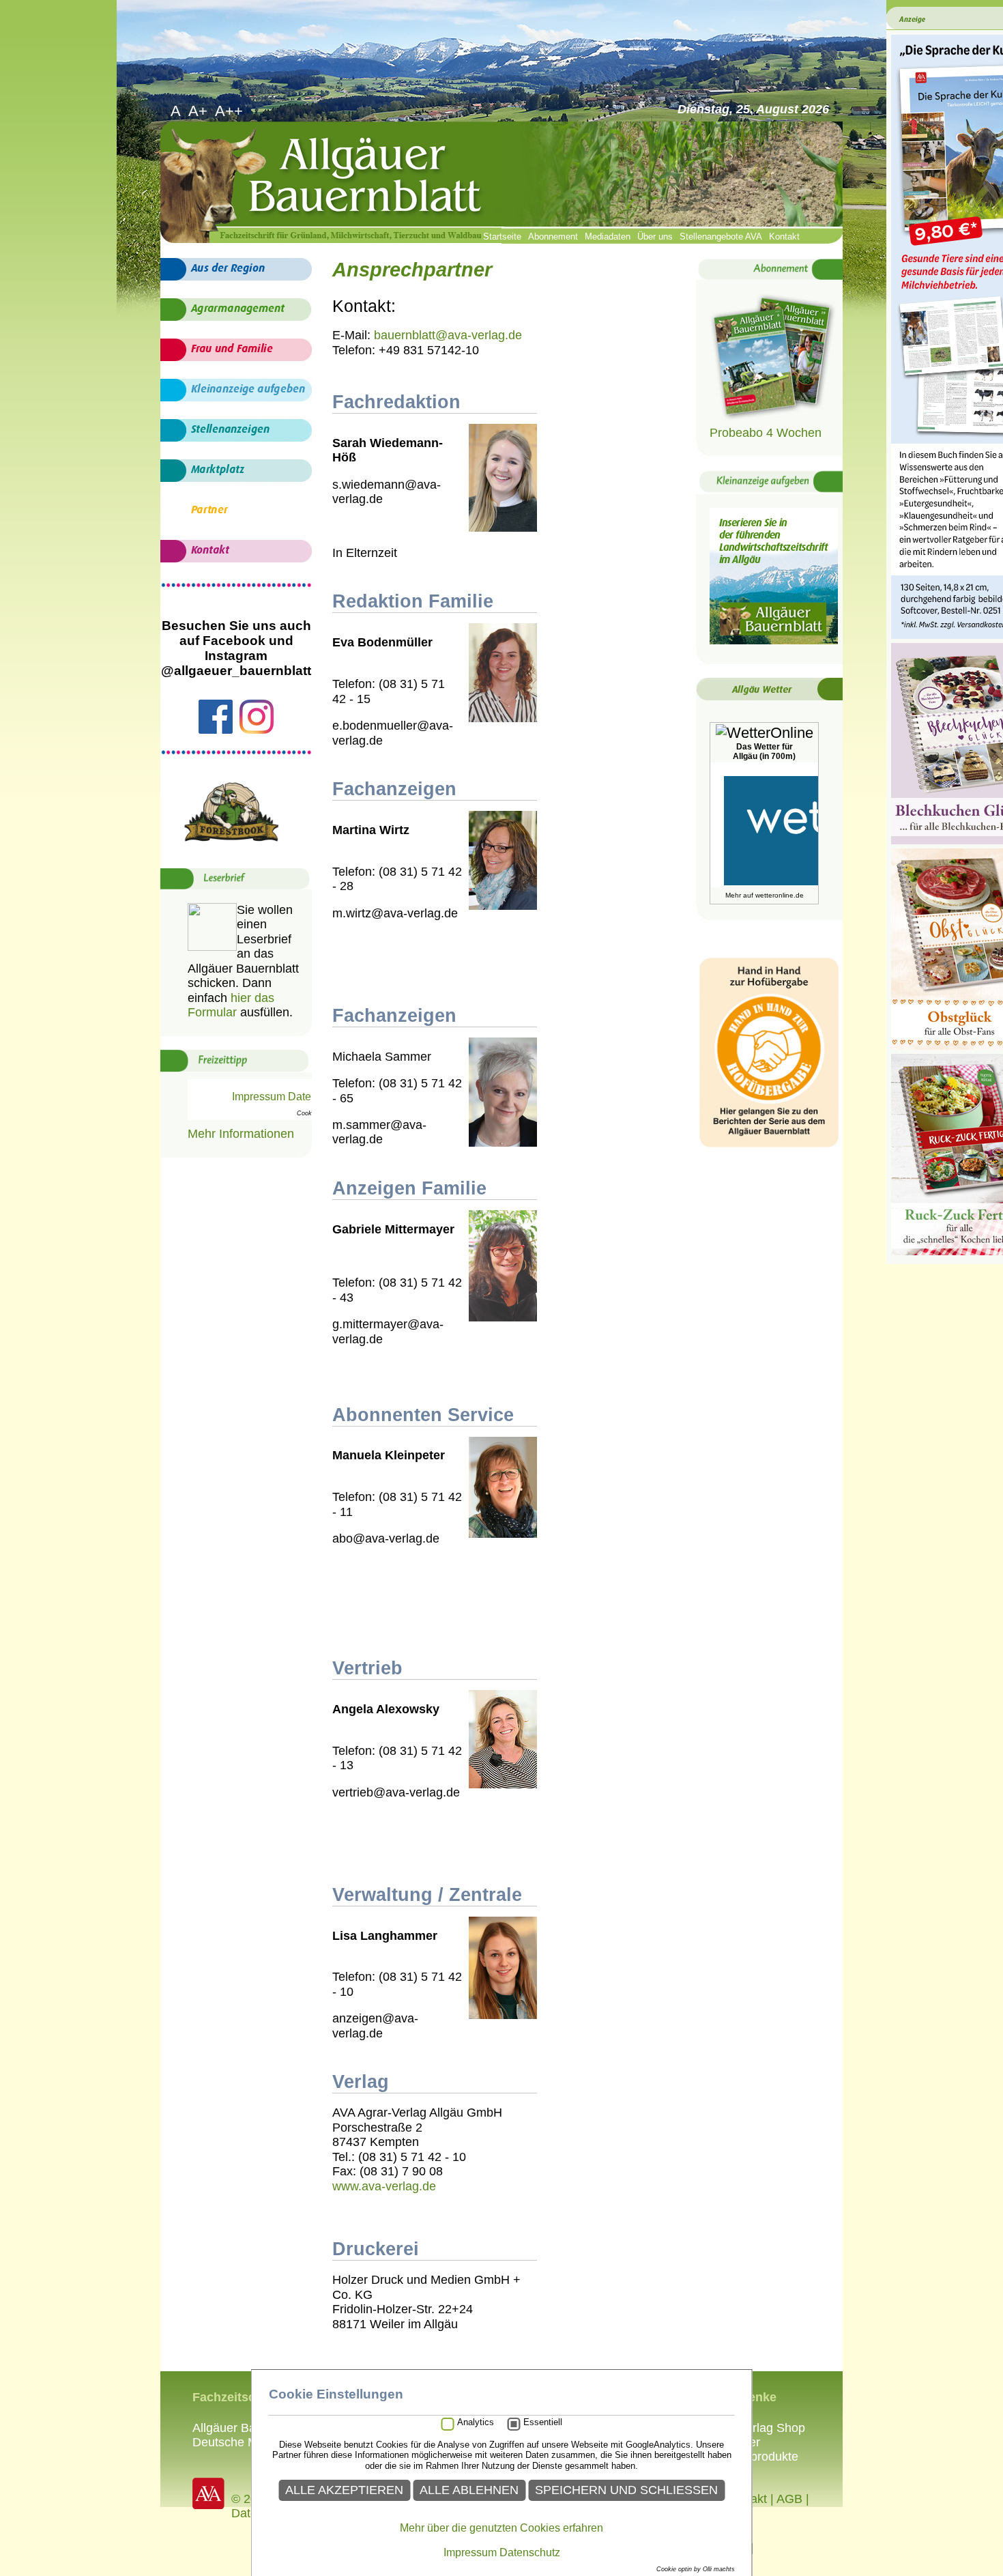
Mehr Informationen (241, 1134)
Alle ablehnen (469, 2490)
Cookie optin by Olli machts (696, 2569)
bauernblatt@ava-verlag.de (448, 335)
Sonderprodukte (755, 2457)
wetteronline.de (780, 895)
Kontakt (784, 237)
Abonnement (553, 237)
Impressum (470, 2552)
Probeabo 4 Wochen (766, 433)
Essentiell (543, 2422)
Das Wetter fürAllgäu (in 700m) (764, 752)
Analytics (476, 2422)
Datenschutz (530, 2552)
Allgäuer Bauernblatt (248, 2428)
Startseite (502, 237)
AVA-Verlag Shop (758, 2428)
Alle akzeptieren (344, 2490)
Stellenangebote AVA (721, 237)
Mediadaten (608, 237)
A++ (231, 111)
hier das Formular (231, 1005)
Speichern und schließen (626, 2490)
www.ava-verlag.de (384, 2186)
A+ (200, 111)
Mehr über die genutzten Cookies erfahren (501, 2528)
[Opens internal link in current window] (774, 418)
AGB (789, 2499)
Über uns (655, 237)
